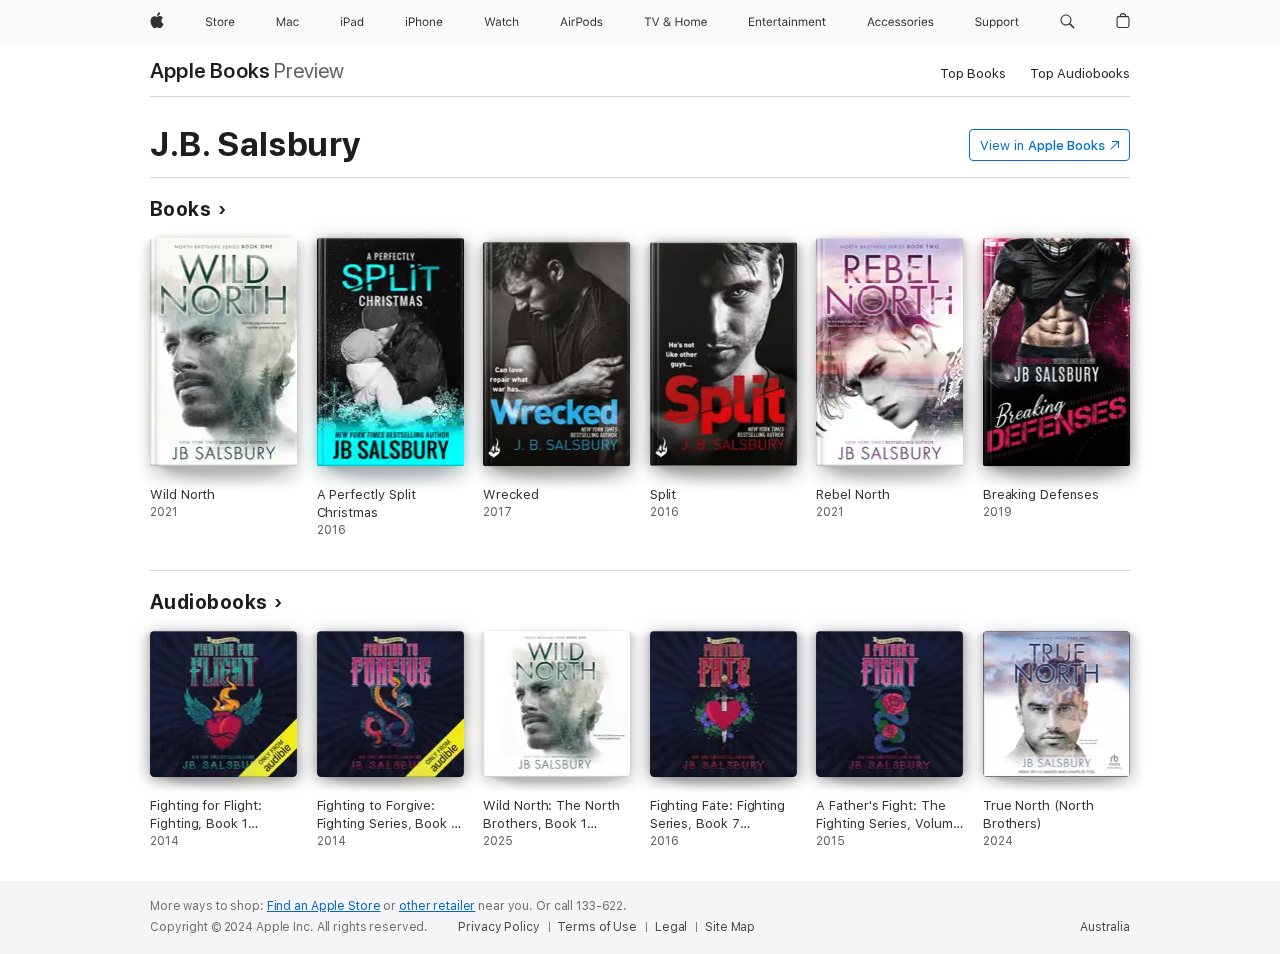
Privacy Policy (498, 927)
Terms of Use (597, 927)
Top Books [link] (973, 73)
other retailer (437, 906)
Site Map (730, 927)
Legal (671, 927)
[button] (1067, 22)
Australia (1105, 927)
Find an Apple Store (324, 906)
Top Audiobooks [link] (1080, 73)
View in (1042, 145)
